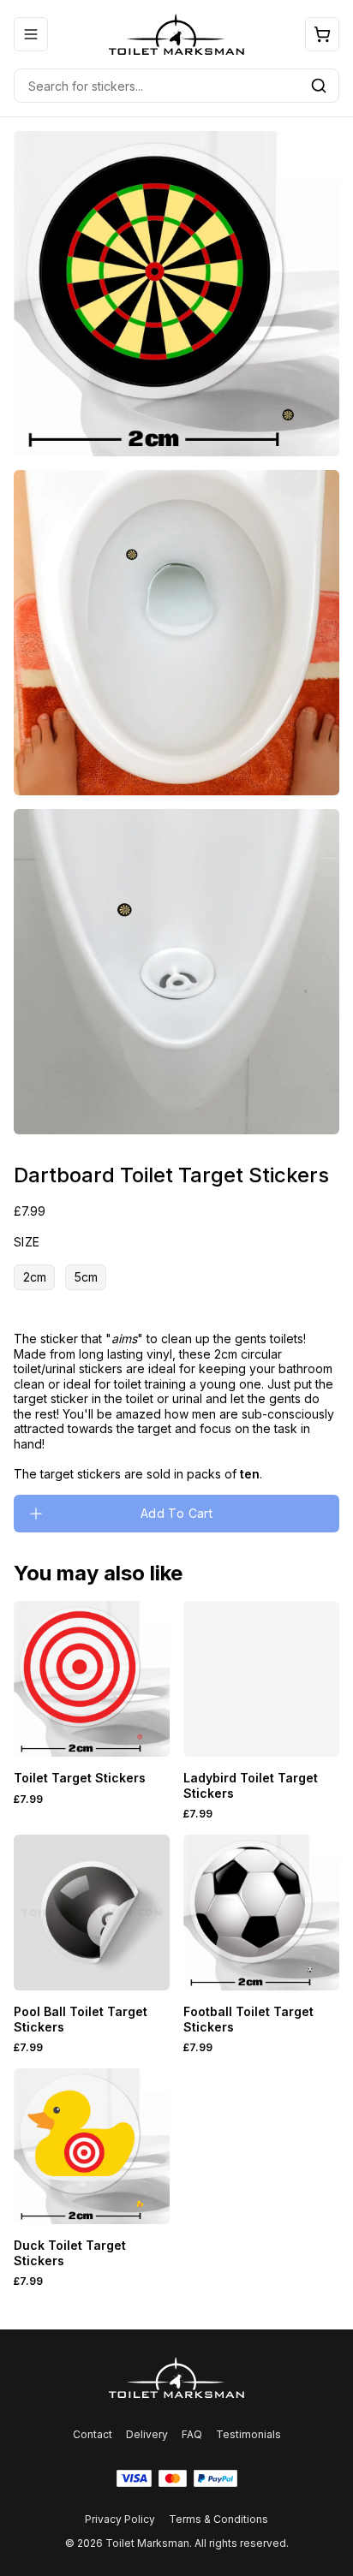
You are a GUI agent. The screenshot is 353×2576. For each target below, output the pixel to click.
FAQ (192, 2434)
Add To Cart (176, 1513)
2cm (35, 1277)
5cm (86, 1277)
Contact (93, 2434)
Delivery (147, 2434)
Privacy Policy (120, 2519)
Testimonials (248, 2434)
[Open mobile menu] (31, 34)
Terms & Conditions (218, 2519)
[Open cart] (322, 34)
